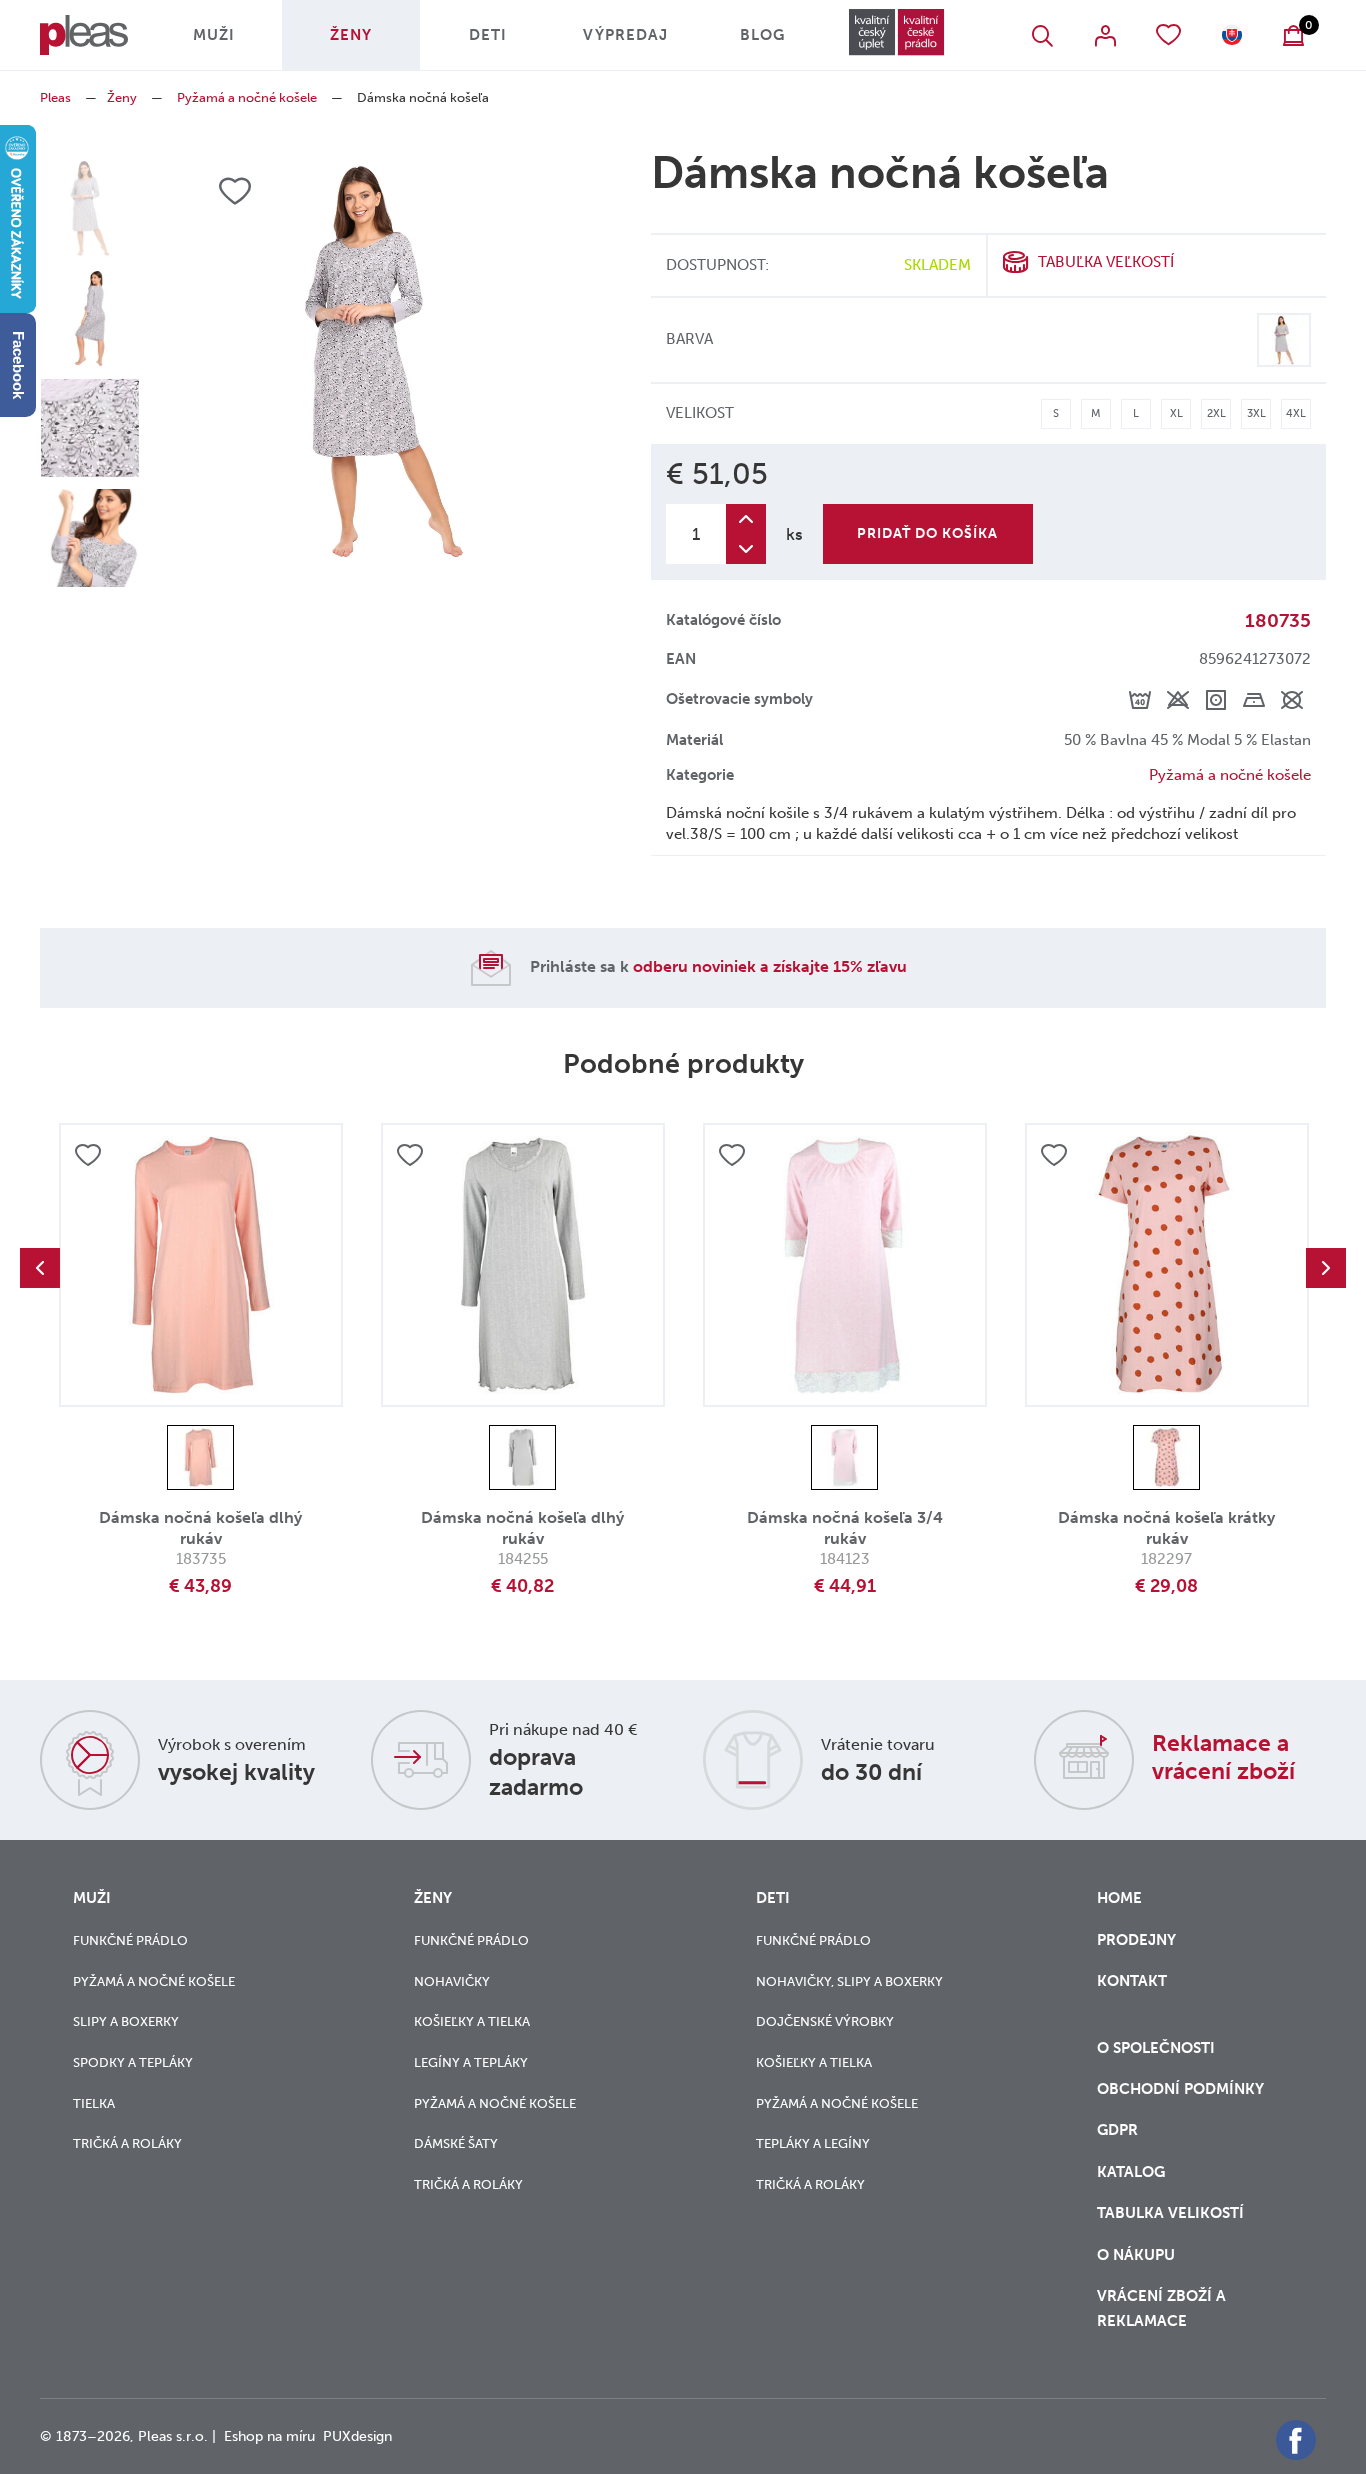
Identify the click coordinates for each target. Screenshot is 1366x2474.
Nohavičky (452, 1981)
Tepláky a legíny (813, 2143)
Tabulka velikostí (1172, 2213)
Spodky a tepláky (133, 2062)
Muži (214, 35)
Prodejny (1136, 1940)
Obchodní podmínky (1180, 2089)
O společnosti (1158, 2048)
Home (1119, 1898)
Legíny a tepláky (471, 2062)
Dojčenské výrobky (825, 2021)
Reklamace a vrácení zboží (1223, 1757)
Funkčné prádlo (130, 1940)
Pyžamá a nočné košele (247, 97)
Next (1326, 1268)
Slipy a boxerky (126, 2021)
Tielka (94, 2103)
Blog (762, 35)
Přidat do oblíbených (88, 1155)
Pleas (55, 97)
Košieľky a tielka (472, 2021)
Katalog (1133, 2172)
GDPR (1119, 2130)
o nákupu (1136, 2255)
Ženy (351, 35)
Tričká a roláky (127, 2143)
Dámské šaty (456, 2143)
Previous (40, 1268)
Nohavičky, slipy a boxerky (849, 1981)
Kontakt (1132, 1981)
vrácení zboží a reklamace (1161, 2308)
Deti (488, 35)
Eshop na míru (269, 2436)
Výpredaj (625, 35)
